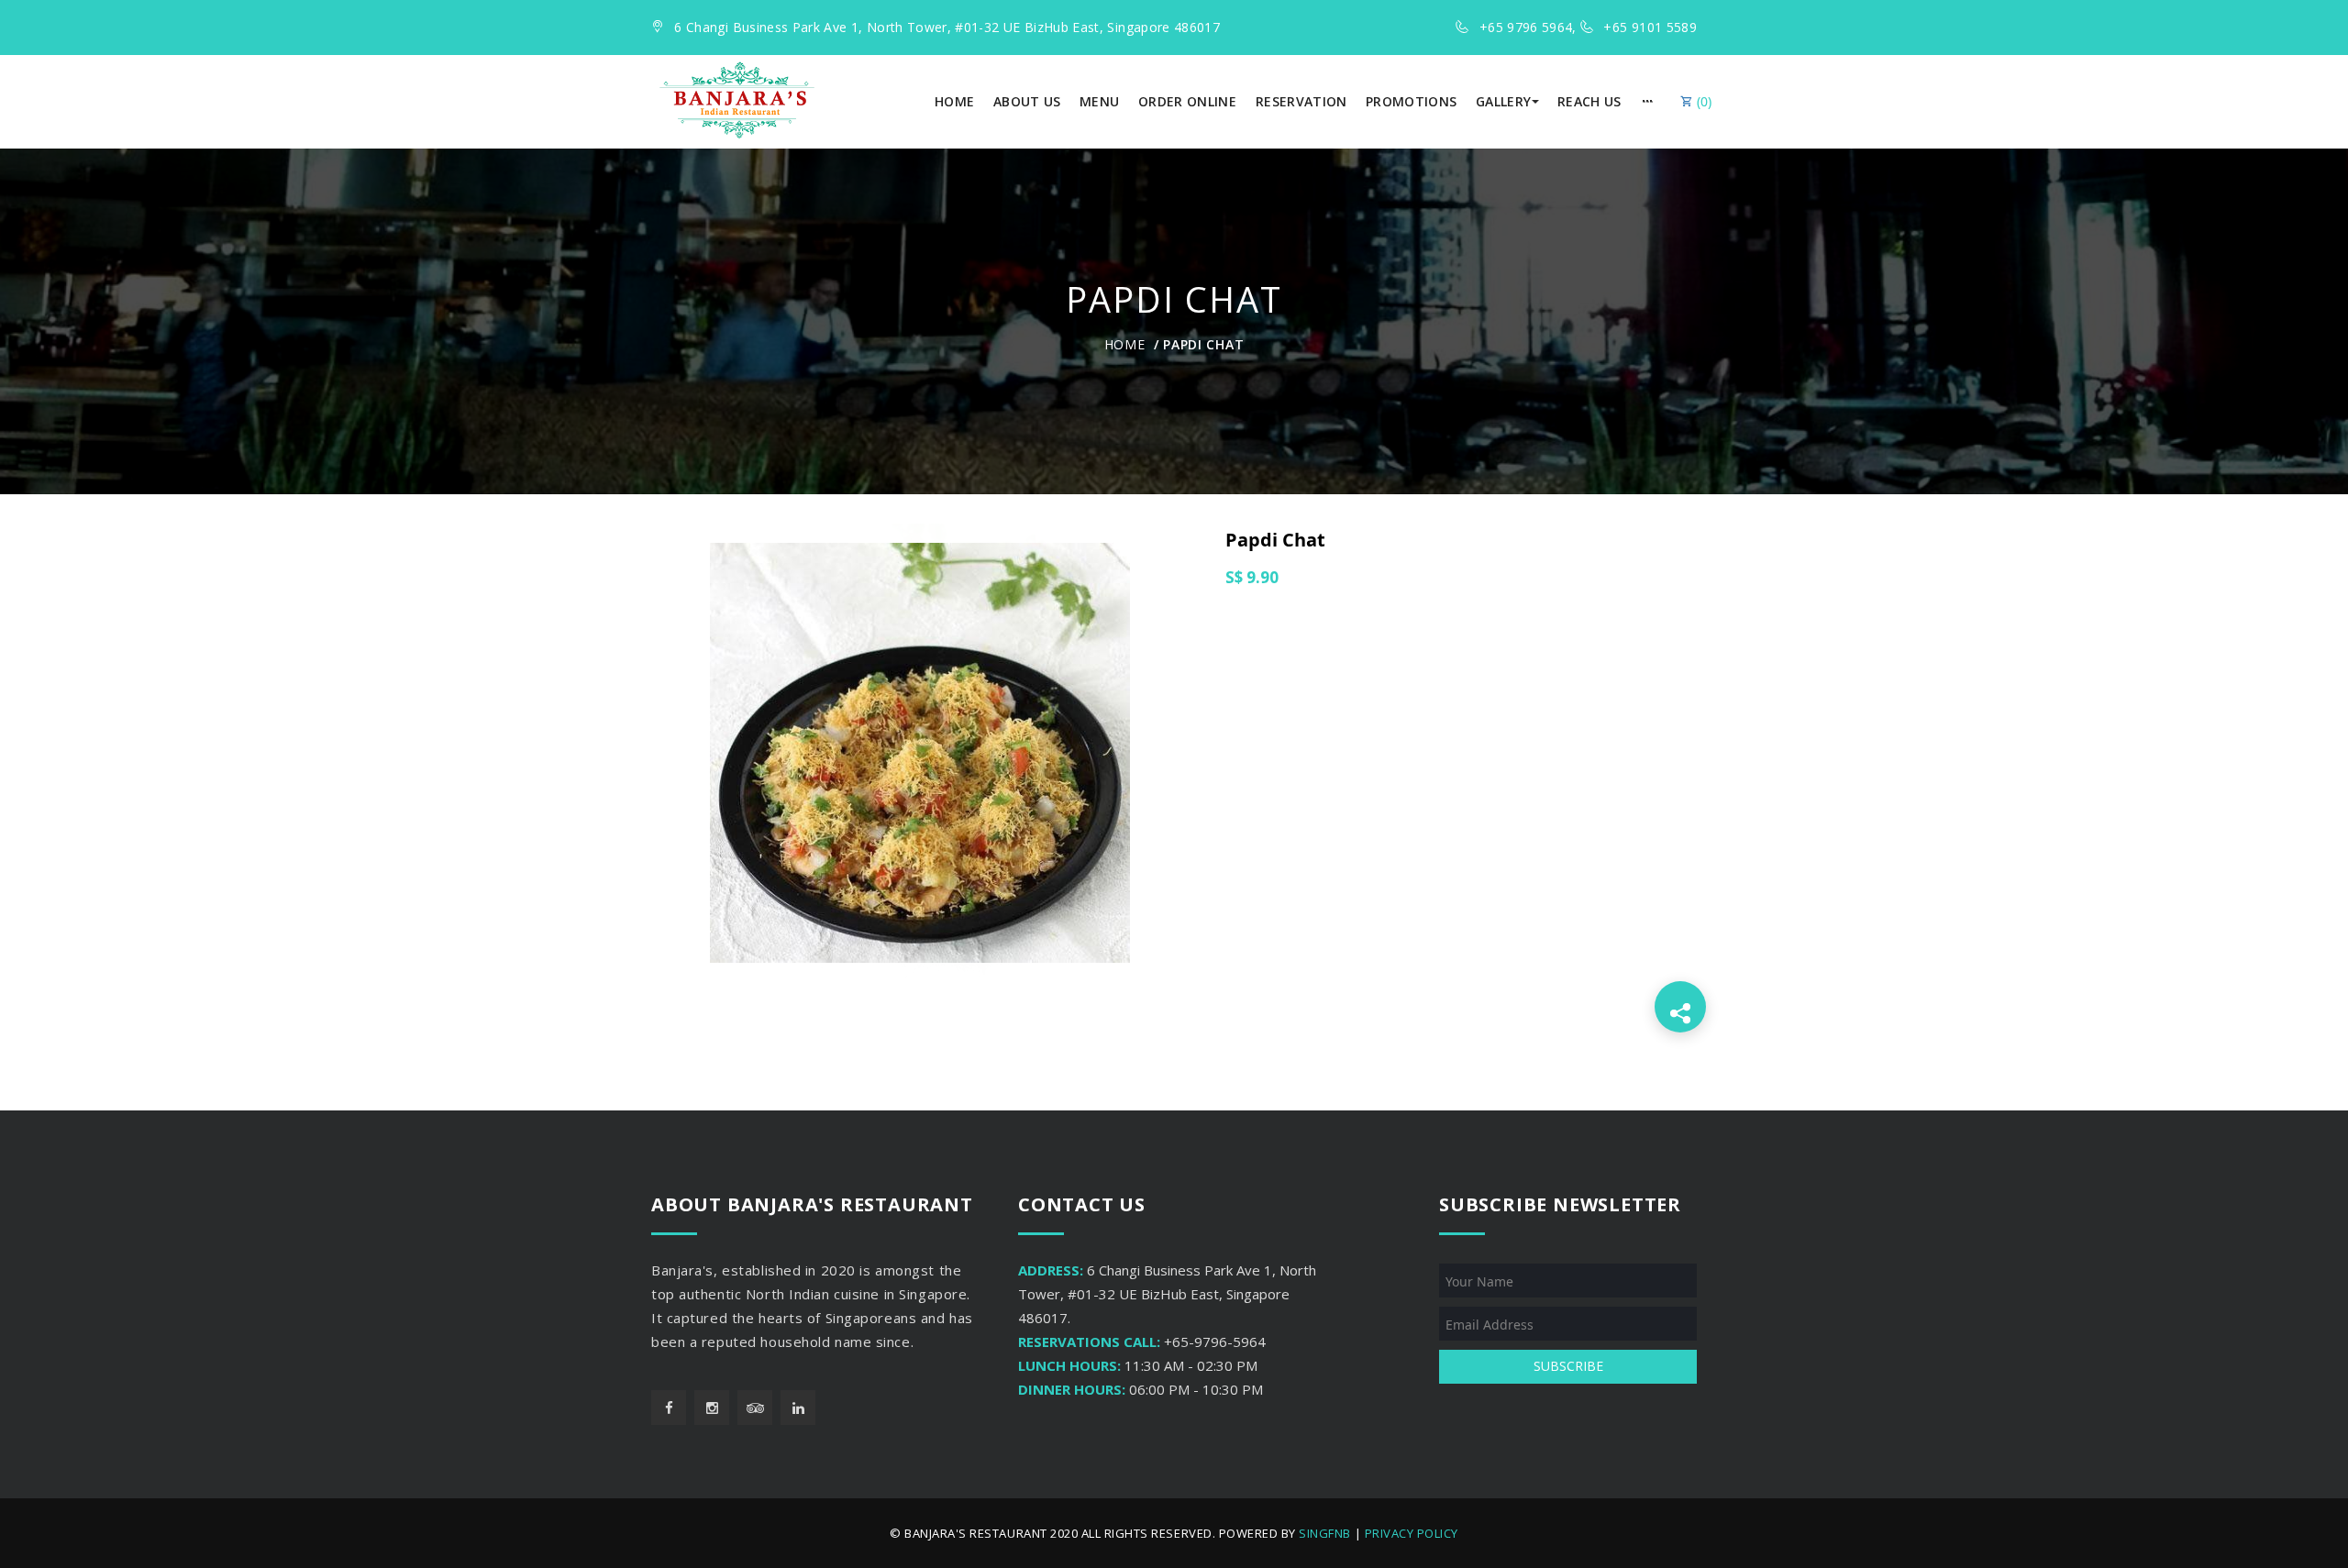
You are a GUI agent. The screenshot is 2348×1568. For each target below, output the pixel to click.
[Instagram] (712, 1408)
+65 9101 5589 (1650, 27)
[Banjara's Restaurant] (737, 100)
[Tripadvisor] (755, 1408)
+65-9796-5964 (1215, 1342)
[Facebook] (669, 1408)
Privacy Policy (1412, 1533)
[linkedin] (798, 1408)
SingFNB (1325, 1533)
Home (1125, 344)
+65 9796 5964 (1526, 27)
